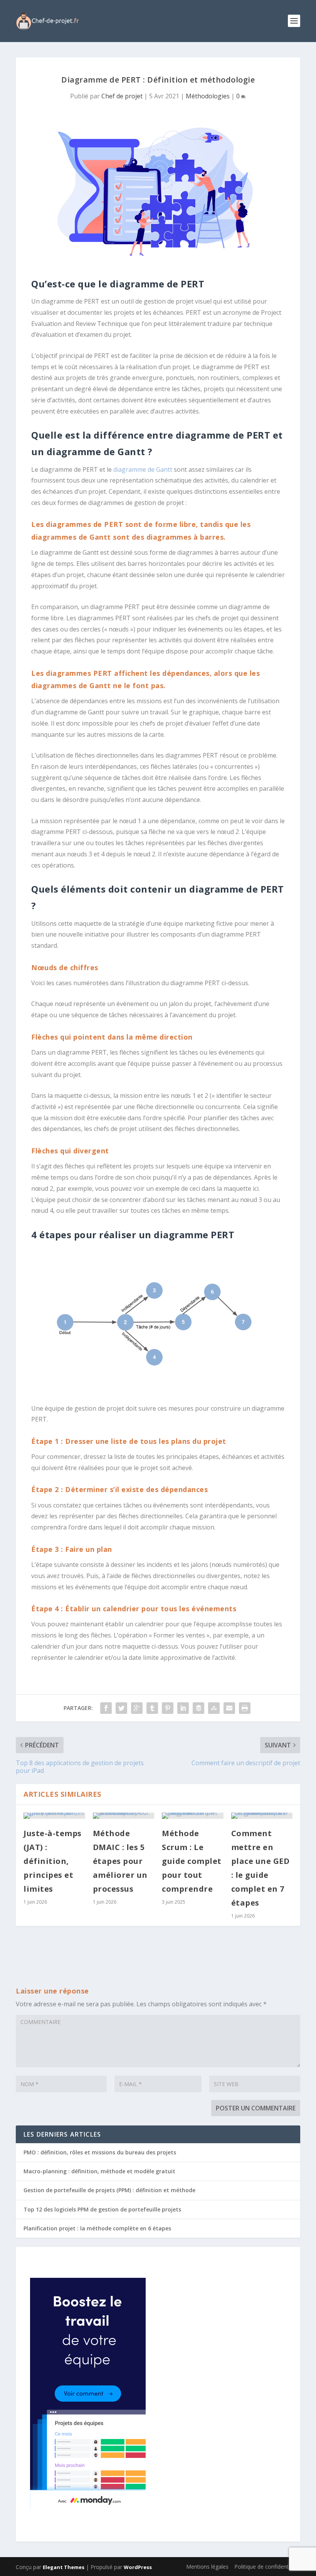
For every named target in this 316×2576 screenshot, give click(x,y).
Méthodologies (208, 96)
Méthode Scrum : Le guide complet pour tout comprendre (192, 1861)
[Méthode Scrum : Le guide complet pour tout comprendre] (193, 1816)
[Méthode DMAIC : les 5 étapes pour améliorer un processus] (124, 1816)
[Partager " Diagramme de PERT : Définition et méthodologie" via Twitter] (121, 1708)
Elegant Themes (64, 2567)
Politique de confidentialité (267, 2567)
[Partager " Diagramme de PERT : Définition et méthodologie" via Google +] (137, 1708)
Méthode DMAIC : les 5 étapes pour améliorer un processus (120, 1861)
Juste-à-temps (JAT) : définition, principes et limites (53, 1861)
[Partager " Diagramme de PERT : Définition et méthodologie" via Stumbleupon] (214, 1708)
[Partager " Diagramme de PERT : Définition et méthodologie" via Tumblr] (152, 1708)
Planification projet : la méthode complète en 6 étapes (97, 2228)
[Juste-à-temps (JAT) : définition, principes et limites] (54, 1816)
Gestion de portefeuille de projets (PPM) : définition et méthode (109, 2190)
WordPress (138, 2567)
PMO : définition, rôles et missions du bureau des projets (100, 2152)
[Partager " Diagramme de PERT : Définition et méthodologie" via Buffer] (198, 1708)
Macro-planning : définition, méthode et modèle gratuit (99, 2171)
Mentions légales (207, 2567)
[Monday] (88, 2507)
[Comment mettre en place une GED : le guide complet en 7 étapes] (262, 1816)
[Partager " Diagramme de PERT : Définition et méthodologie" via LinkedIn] (183, 1708)
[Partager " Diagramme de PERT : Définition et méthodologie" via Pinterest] (168, 1708)
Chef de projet (122, 96)
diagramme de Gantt (143, 469)
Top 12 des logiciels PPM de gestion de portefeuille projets (102, 2209)
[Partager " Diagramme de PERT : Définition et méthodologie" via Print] (245, 1708)
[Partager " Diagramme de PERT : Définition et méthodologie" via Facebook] (106, 1708)
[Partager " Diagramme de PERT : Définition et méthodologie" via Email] (229, 1708)
